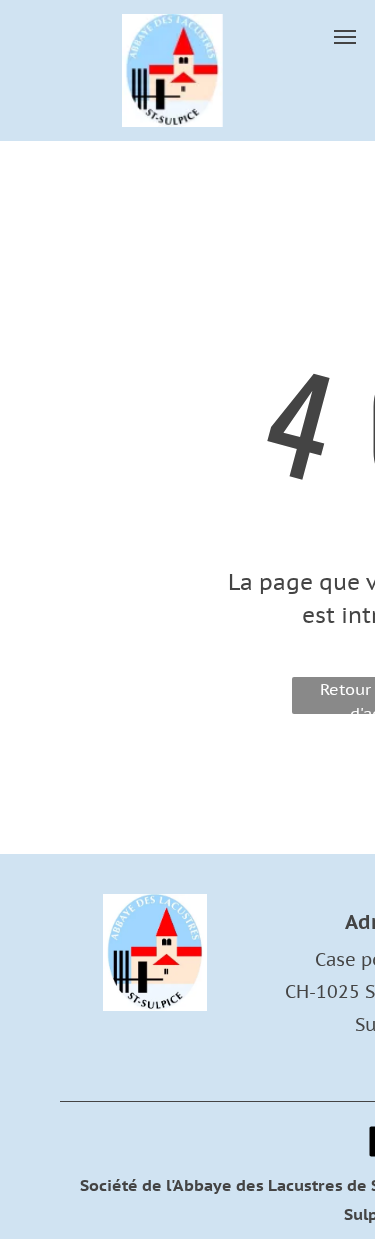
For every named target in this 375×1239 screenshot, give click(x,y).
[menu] (345, 37)
